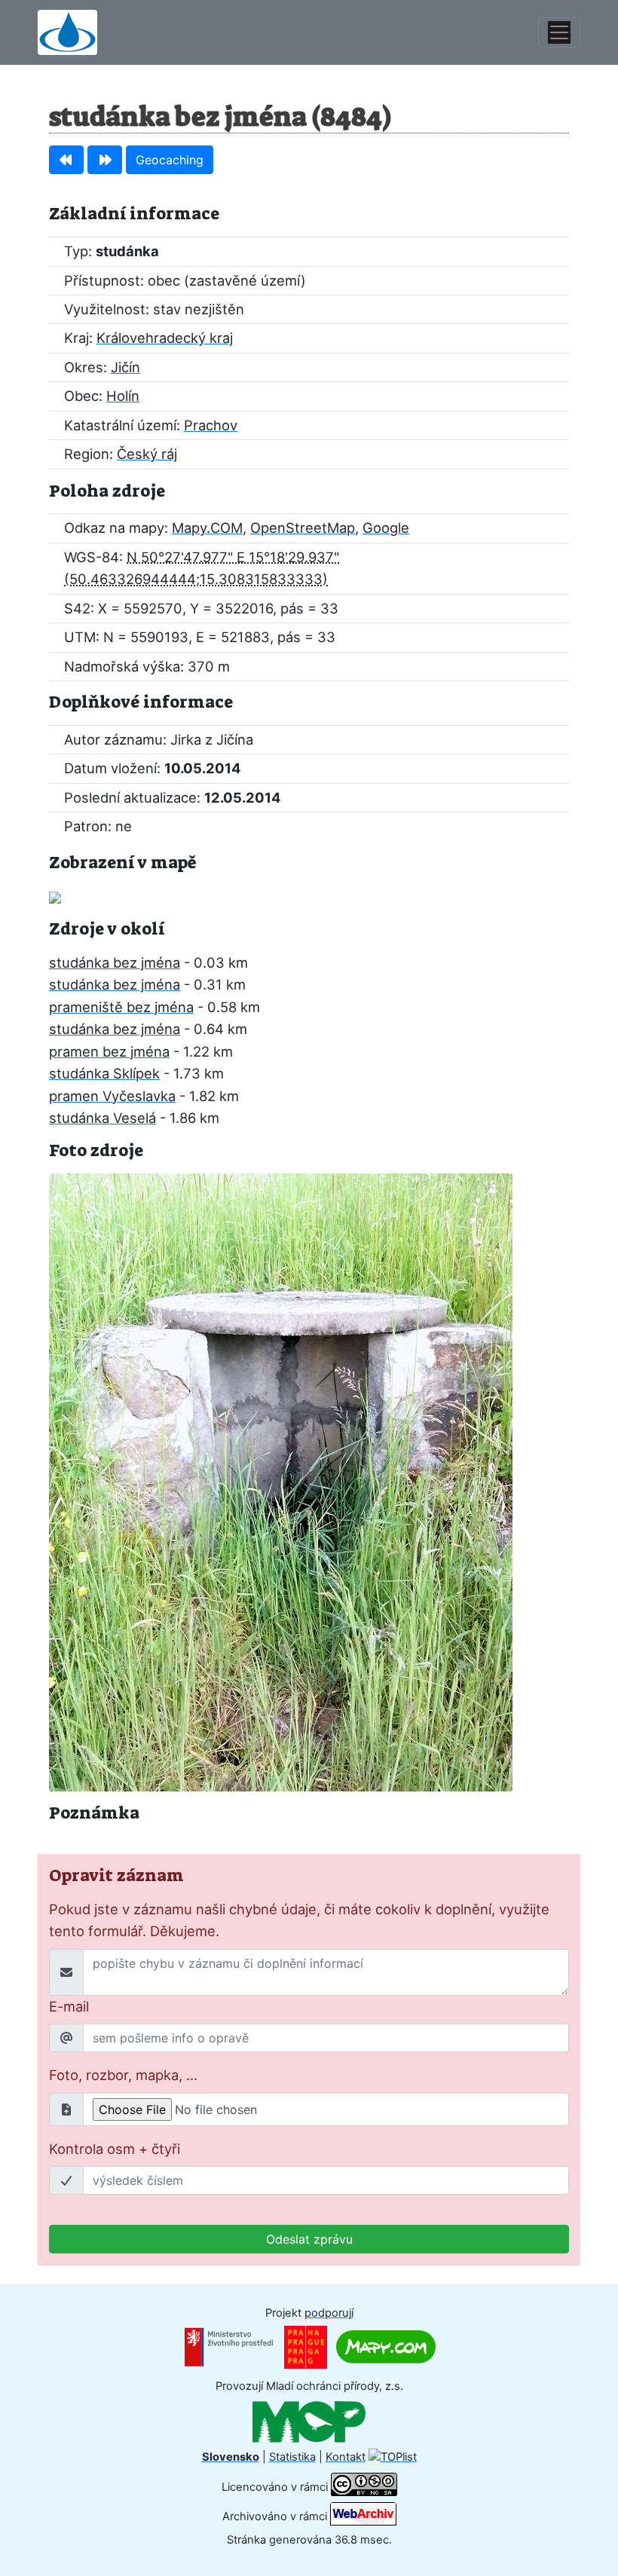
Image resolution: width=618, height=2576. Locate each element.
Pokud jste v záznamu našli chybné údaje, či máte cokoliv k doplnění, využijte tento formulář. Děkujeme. (299, 1920)
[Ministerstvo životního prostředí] (229, 2346)
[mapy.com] (386, 2346)
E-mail (69, 2006)
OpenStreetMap (303, 528)
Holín (123, 396)
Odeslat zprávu (309, 2239)
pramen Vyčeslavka (112, 1096)
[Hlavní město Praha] (306, 2346)
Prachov (211, 425)
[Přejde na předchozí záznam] (66, 160)
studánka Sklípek (104, 1073)
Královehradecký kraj (165, 338)
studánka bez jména (115, 962)
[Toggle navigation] (559, 32)
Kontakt (346, 2457)
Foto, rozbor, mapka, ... (123, 2075)
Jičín (125, 367)
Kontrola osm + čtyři (115, 2149)
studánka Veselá (102, 1118)
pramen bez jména (109, 1051)
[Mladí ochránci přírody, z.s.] (309, 2422)
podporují (329, 2313)
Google (386, 528)
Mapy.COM (207, 528)
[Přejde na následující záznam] (105, 160)
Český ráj (147, 454)
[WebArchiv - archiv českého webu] (363, 2516)
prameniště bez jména (121, 1007)
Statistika (292, 2457)
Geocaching (170, 160)
